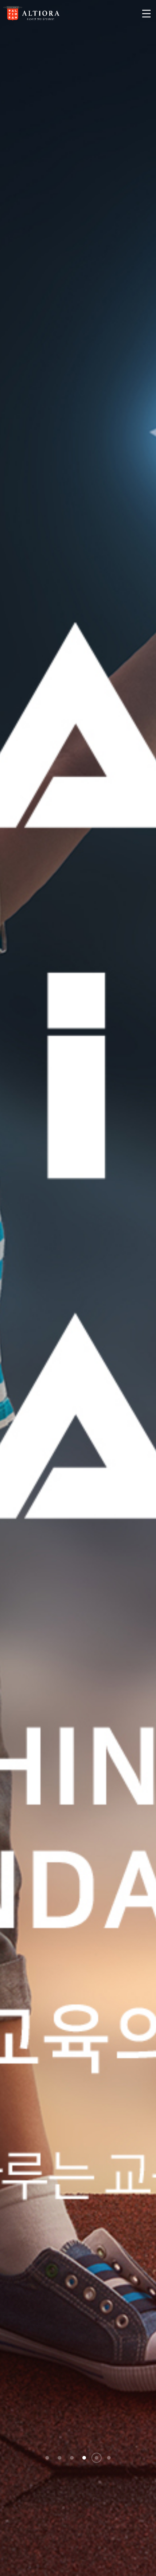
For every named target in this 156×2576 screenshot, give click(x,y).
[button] (47, 2458)
